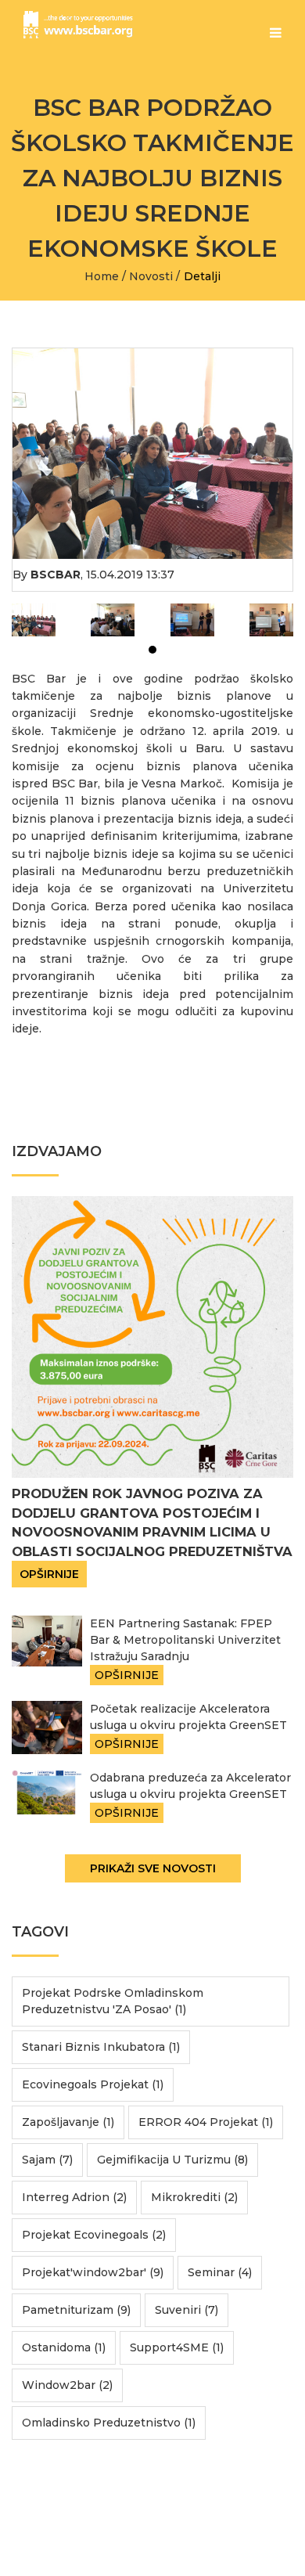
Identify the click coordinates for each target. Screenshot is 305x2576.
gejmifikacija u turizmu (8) (172, 2160)
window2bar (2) (67, 2385)
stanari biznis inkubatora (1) (101, 2047)
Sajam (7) (47, 2160)
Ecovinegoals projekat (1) (93, 2084)
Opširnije (49, 1574)
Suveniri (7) (187, 2310)
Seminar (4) (220, 2272)
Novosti (151, 276)
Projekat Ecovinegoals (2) (94, 2235)
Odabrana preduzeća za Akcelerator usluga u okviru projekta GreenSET (190, 1786)
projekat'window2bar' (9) (93, 2272)
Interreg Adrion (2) (74, 2197)
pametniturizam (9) (76, 2310)
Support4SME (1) (177, 2347)
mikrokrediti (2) (194, 2197)
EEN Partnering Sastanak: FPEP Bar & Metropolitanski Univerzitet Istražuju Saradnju (185, 1640)
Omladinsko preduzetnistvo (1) (109, 2423)
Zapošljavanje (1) (68, 2122)
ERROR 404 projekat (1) (206, 2122)
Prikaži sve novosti (153, 1868)
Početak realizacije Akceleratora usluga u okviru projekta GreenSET (188, 1717)
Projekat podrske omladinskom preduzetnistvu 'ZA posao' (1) (113, 2001)
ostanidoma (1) (64, 2347)
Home (102, 276)
